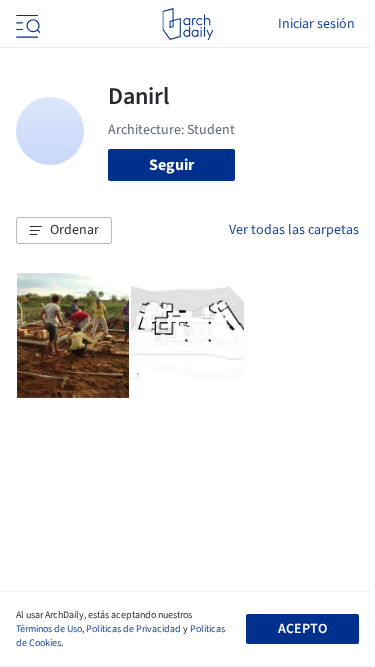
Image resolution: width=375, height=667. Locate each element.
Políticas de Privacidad (133, 629)
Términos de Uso (49, 629)
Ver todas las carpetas (294, 230)
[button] (64, 231)
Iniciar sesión (316, 24)
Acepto (302, 629)
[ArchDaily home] (187, 24)
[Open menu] (26, 24)
